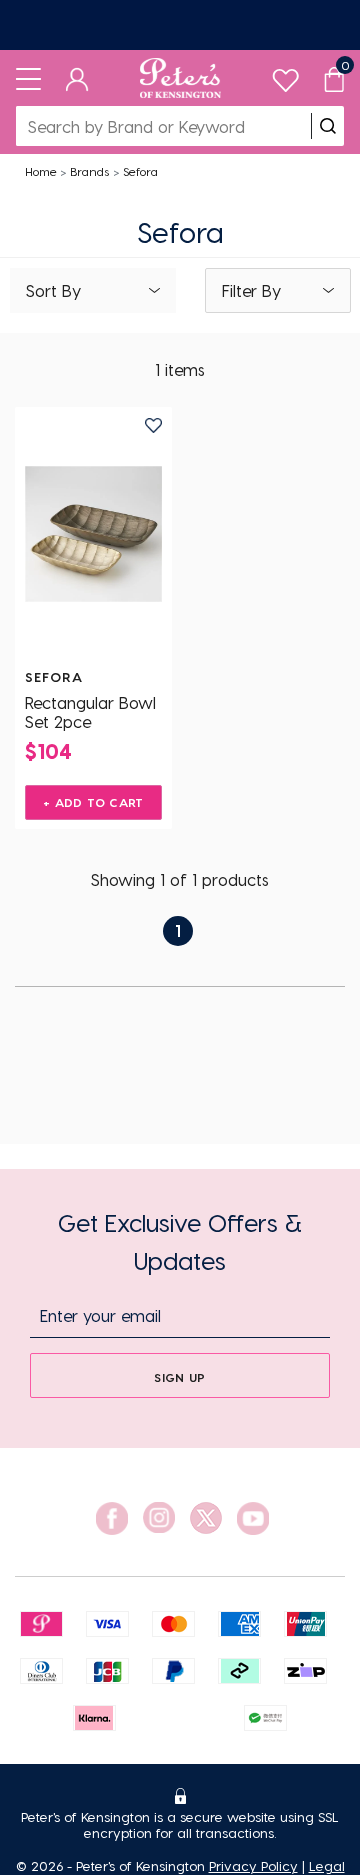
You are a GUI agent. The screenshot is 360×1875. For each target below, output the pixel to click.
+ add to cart (93, 802)
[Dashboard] (77, 78)
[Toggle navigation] (28, 78)
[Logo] (180, 78)
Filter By (251, 290)
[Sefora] (93, 534)
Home (41, 171)
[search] (328, 126)
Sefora (140, 171)
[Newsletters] (180, 25)
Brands (89, 171)
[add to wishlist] (153, 425)
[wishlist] (285, 75)
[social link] (112, 1518)
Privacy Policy (253, 1865)
